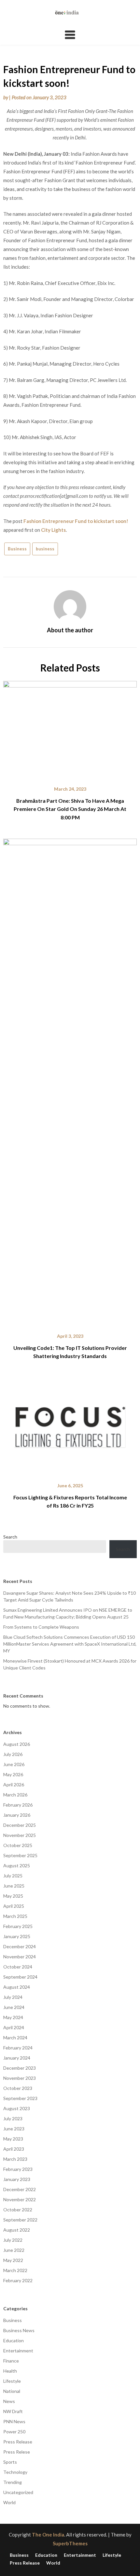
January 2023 (17, 2179)
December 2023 (20, 2068)
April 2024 (14, 2027)
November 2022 (20, 2199)
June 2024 (14, 2007)
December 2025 (20, 1825)
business (45, 549)
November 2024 (20, 1957)
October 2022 (18, 2210)
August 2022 (17, 2230)
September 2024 (20, 1977)
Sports (10, 2462)
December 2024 (20, 1946)
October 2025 (18, 1845)
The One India (48, 2535)
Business (17, 549)
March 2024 (15, 2038)
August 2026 (17, 1744)
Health (10, 2371)
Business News (19, 2330)
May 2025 (13, 1896)
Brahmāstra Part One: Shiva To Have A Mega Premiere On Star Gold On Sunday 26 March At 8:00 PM (70, 809)
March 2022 (15, 2270)
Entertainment (18, 2351)
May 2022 (13, 2260)
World (9, 2502)
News (9, 2401)
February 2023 (18, 2169)
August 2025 (17, 1865)
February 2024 (18, 2048)
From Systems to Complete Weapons (41, 1627)
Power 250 (14, 2432)
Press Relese (17, 2452)
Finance (11, 2361)
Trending (13, 2482)
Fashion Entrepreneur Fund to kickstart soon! (76, 521)
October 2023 (18, 2088)
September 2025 (20, 1855)
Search (10, 1537)
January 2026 (17, 1815)
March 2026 (15, 1795)
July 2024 (13, 1997)
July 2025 (13, 1876)
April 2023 (14, 2149)
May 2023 (13, 2139)
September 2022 (20, 2220)
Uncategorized (18, 2492)
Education (14, 2340)
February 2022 (18, 2280)
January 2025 (17, 1936)
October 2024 (18, 1967)
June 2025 (14, 1886)
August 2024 (17, 1987)
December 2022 (20, 2189)
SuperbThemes (70, 2543)
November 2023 (20, 2078)
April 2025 (14, 1906)
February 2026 (18, 1805)
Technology (15, 2472)
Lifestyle (12, 2381)
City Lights (53, 530)
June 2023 (14, 2129)
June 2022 (14, 2250)
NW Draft (13, 2411)
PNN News (14, 2421)
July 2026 (13, 1754)
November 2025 (20, 1835)
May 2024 (13, 2017)
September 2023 (20, 2098)
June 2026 (14, 1764)
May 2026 (13, 1774)
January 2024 (17, 2058)
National (12, 2391)
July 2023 (13, 2118)
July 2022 (13, 2240)
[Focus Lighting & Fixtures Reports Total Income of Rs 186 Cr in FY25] (70, 1425)
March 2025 (15, 1916)
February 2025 (18, 1926)
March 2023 (15, 2159)
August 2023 (17, 2108)
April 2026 (14, 1785)
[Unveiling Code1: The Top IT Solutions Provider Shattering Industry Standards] (70, 1081)
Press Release (18, 2442)
